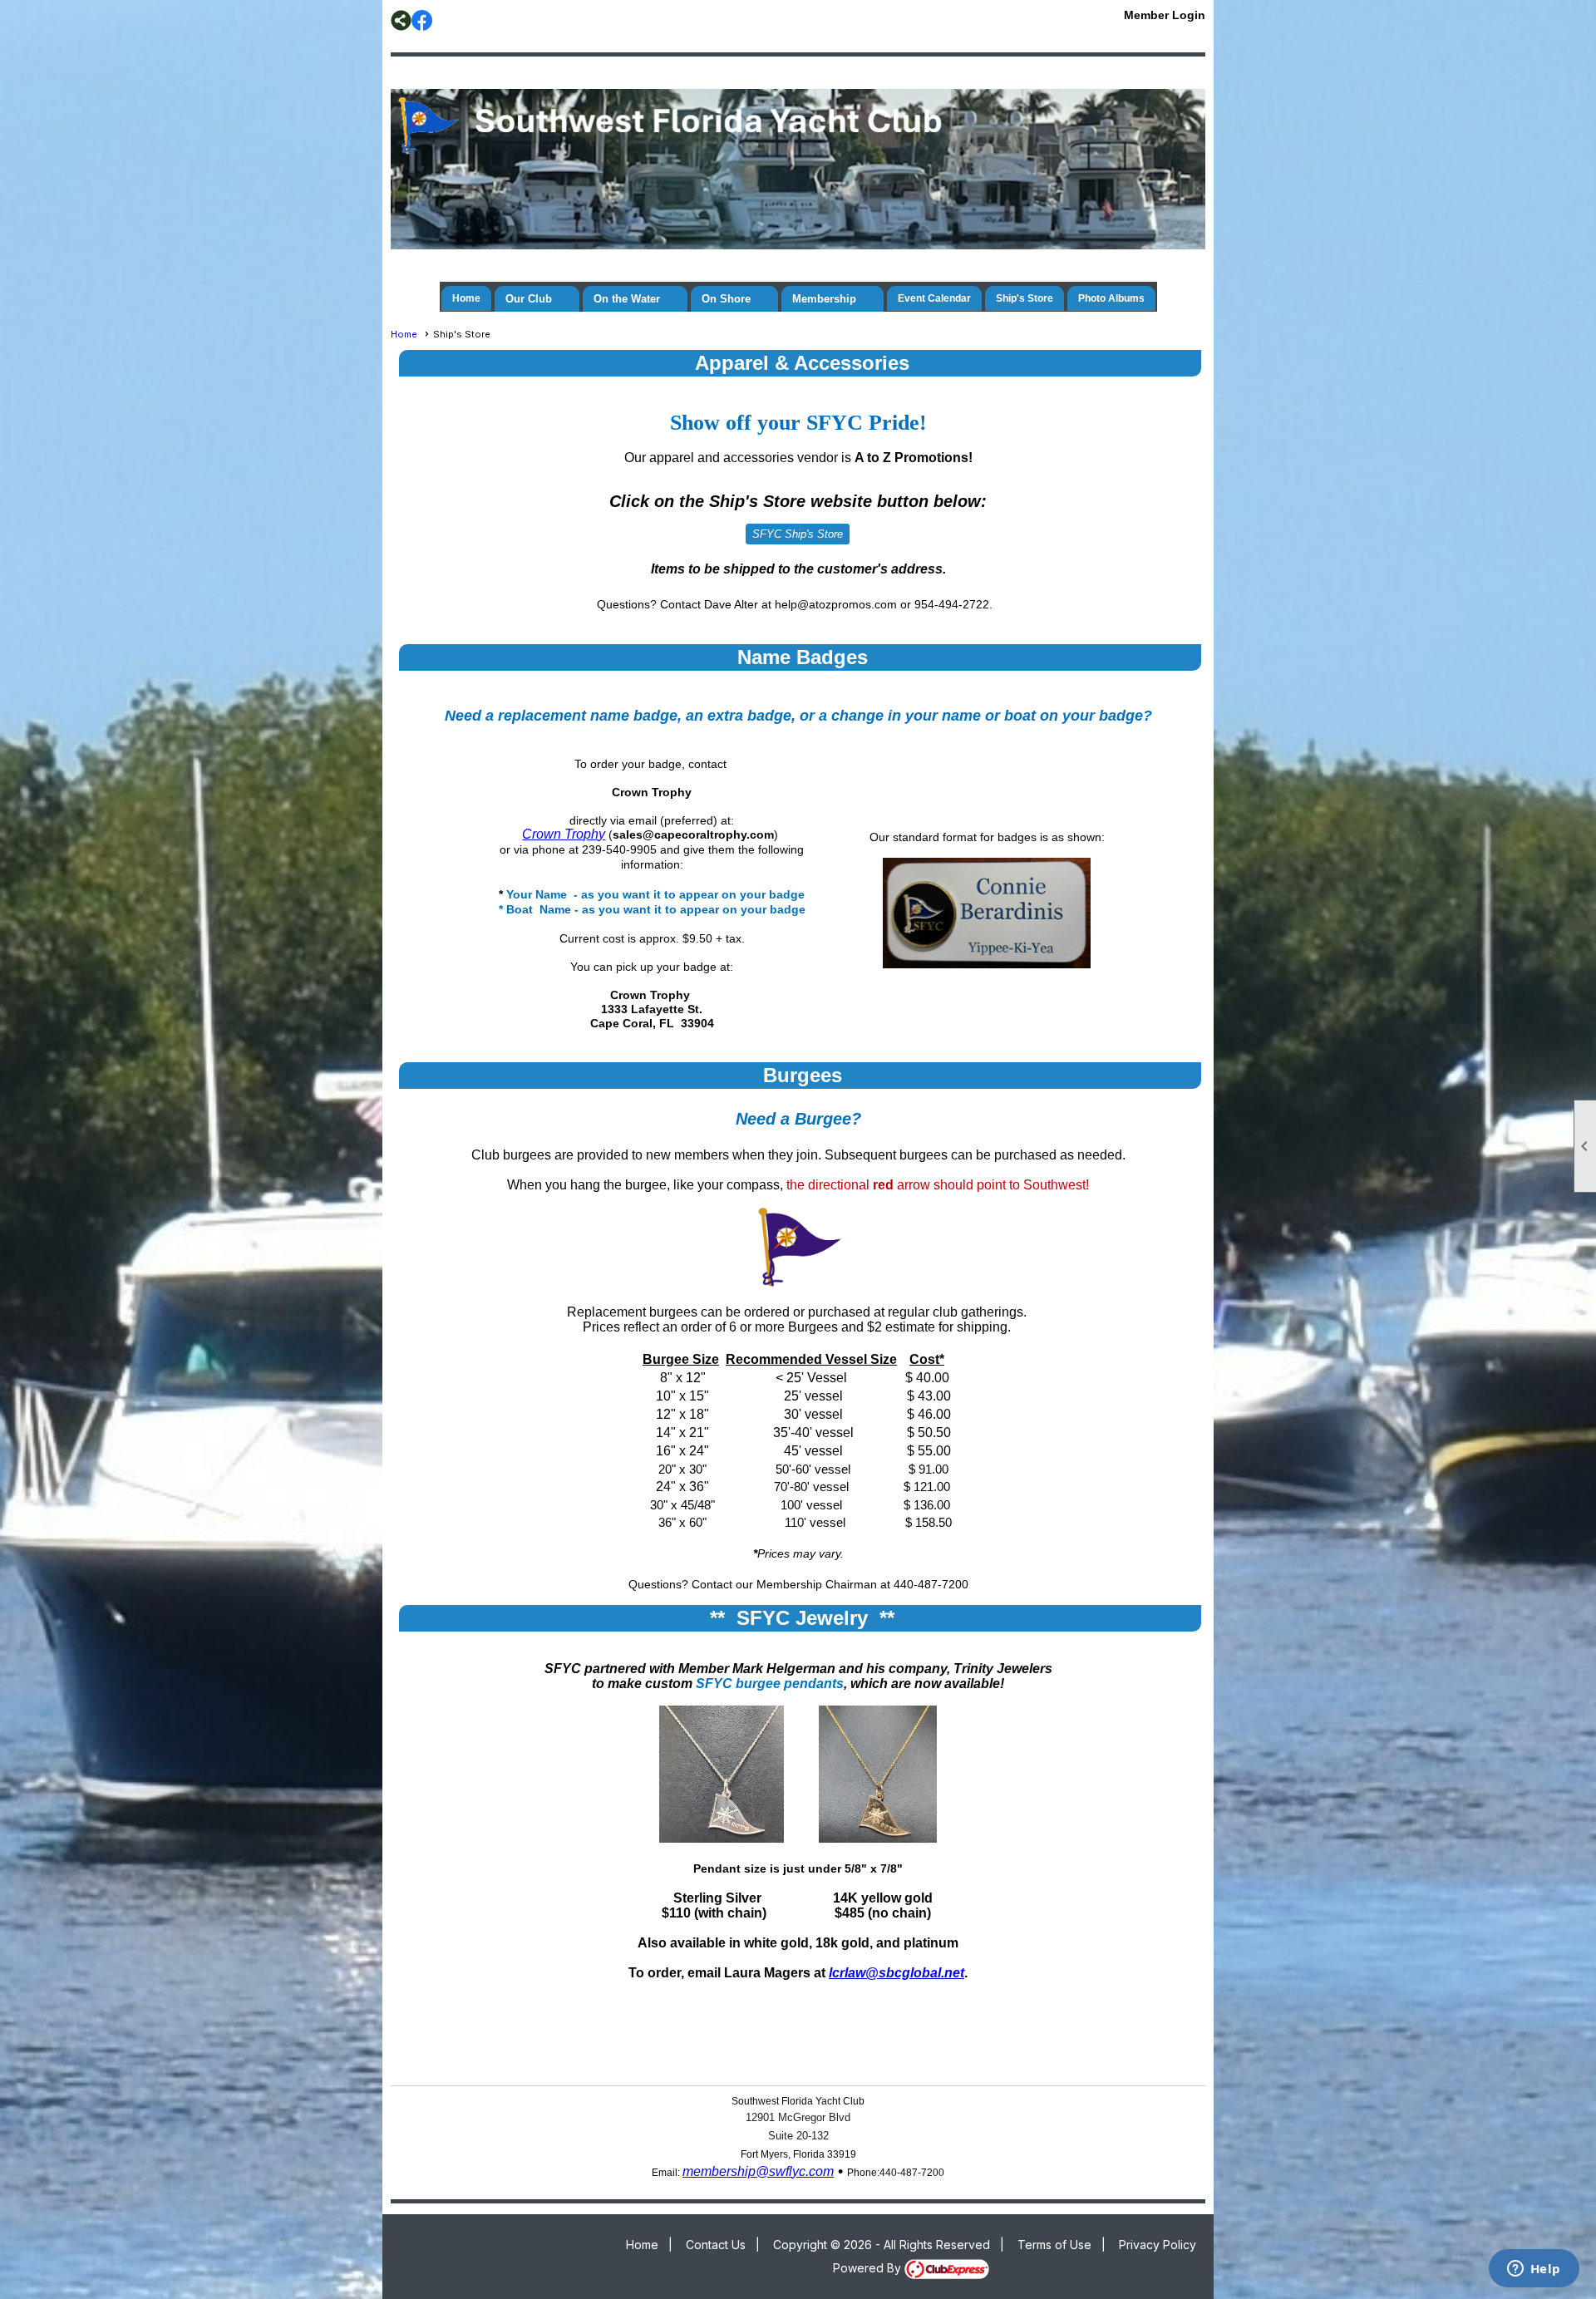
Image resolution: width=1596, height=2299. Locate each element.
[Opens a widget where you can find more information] (1534, 2270)
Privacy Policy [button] (1158, 2245)
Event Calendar (934, 298)
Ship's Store (1025, 298)
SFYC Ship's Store (798, 534)
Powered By (869, 2268)
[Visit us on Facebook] (422, 20)
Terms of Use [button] (1054, 2245)
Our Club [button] (529, 299)
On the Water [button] (627, 299)
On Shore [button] (726, 299)
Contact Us (716, 2245)
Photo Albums (1111, 298)
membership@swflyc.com (758, 2171)
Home (466, 298)
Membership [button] (824, 299)
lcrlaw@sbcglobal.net (897, 1973)
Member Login (1165, 15)
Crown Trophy (564, 834)
